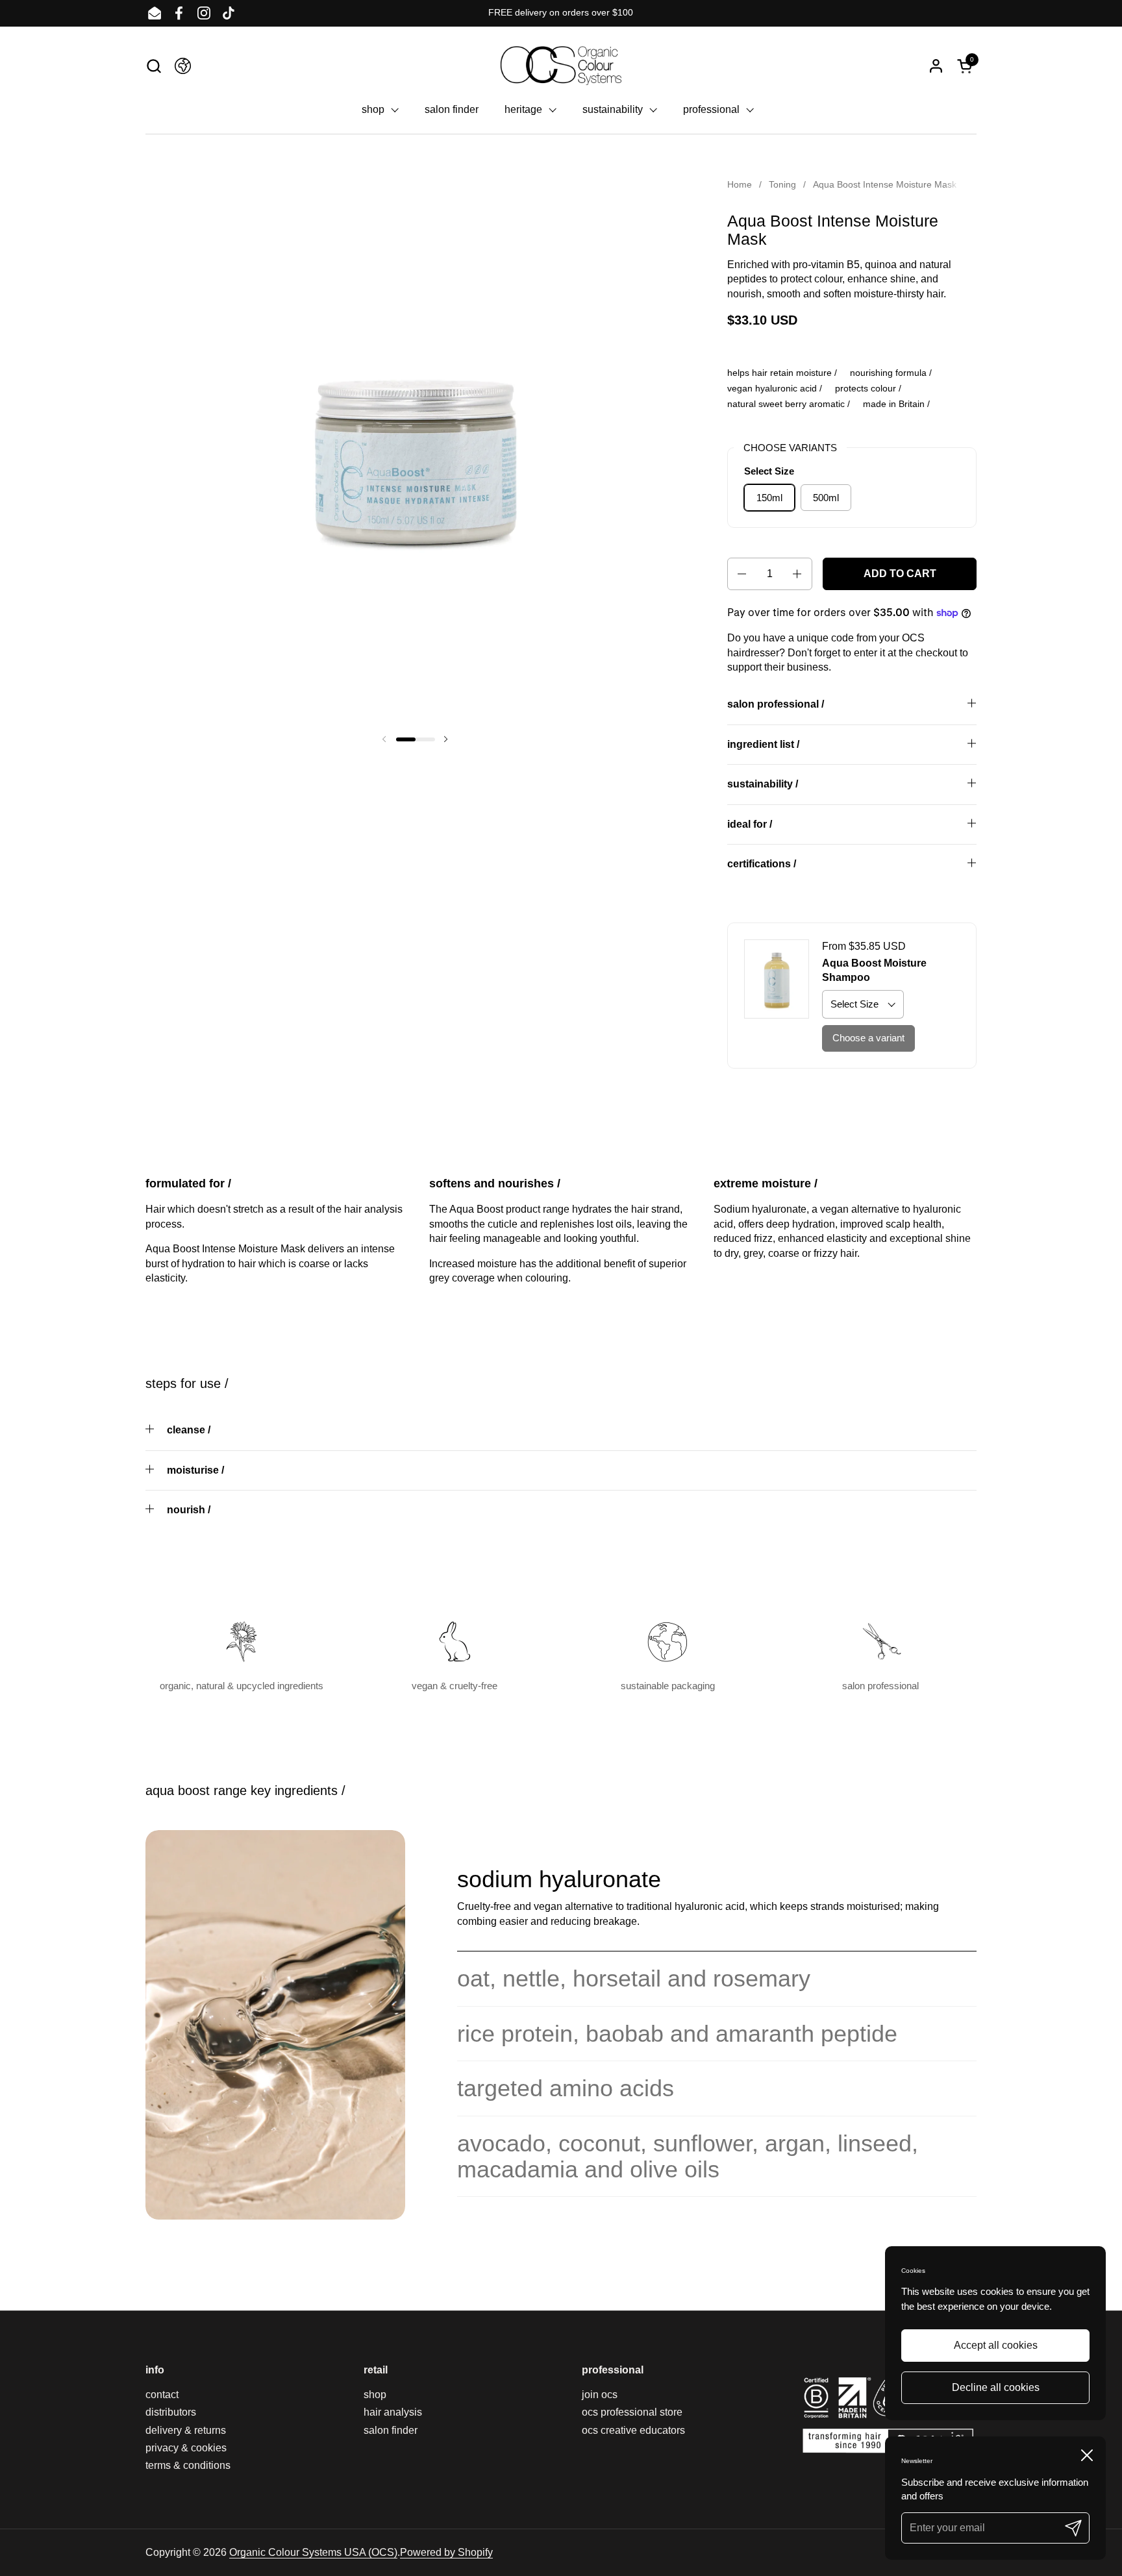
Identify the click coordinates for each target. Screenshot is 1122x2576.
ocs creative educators (633, 2430)
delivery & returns (186, 2430)
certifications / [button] (762, 864)
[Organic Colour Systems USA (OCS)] (561, 66)
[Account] (936, 66)
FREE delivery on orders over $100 (561, 13)
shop (375, 2395)
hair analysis (393, 2412)
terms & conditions (188, 2465)
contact (162, 2395)
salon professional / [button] (776, 704)
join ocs (600, 2395)
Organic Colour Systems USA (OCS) (313, 2552)
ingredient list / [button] (763, 744)
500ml (826, 498)
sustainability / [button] (763, 784)
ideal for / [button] (750, 824)
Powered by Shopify (446, 2552)
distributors (171, 2412)
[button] (154, 66)
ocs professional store (632, 2412)
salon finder (391, 2430)
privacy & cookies (186, 2448)
